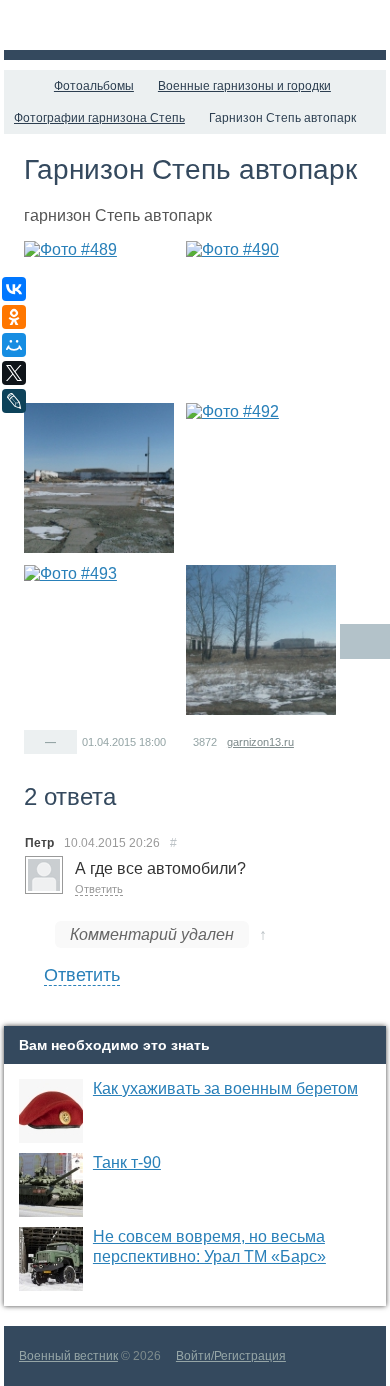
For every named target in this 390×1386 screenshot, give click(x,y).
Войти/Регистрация (231, 1356)
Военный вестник (68, 1356)
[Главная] (22, 86)
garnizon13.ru (260, 742)
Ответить (99, 889)
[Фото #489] (99, 316)
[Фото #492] (261, 478)
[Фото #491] (99, 478)
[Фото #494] (261, 640)
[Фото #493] (99, 640)
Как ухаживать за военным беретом (225, 1088)
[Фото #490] (261, 316)
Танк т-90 (127, 1162)
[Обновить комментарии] (365, 641)
